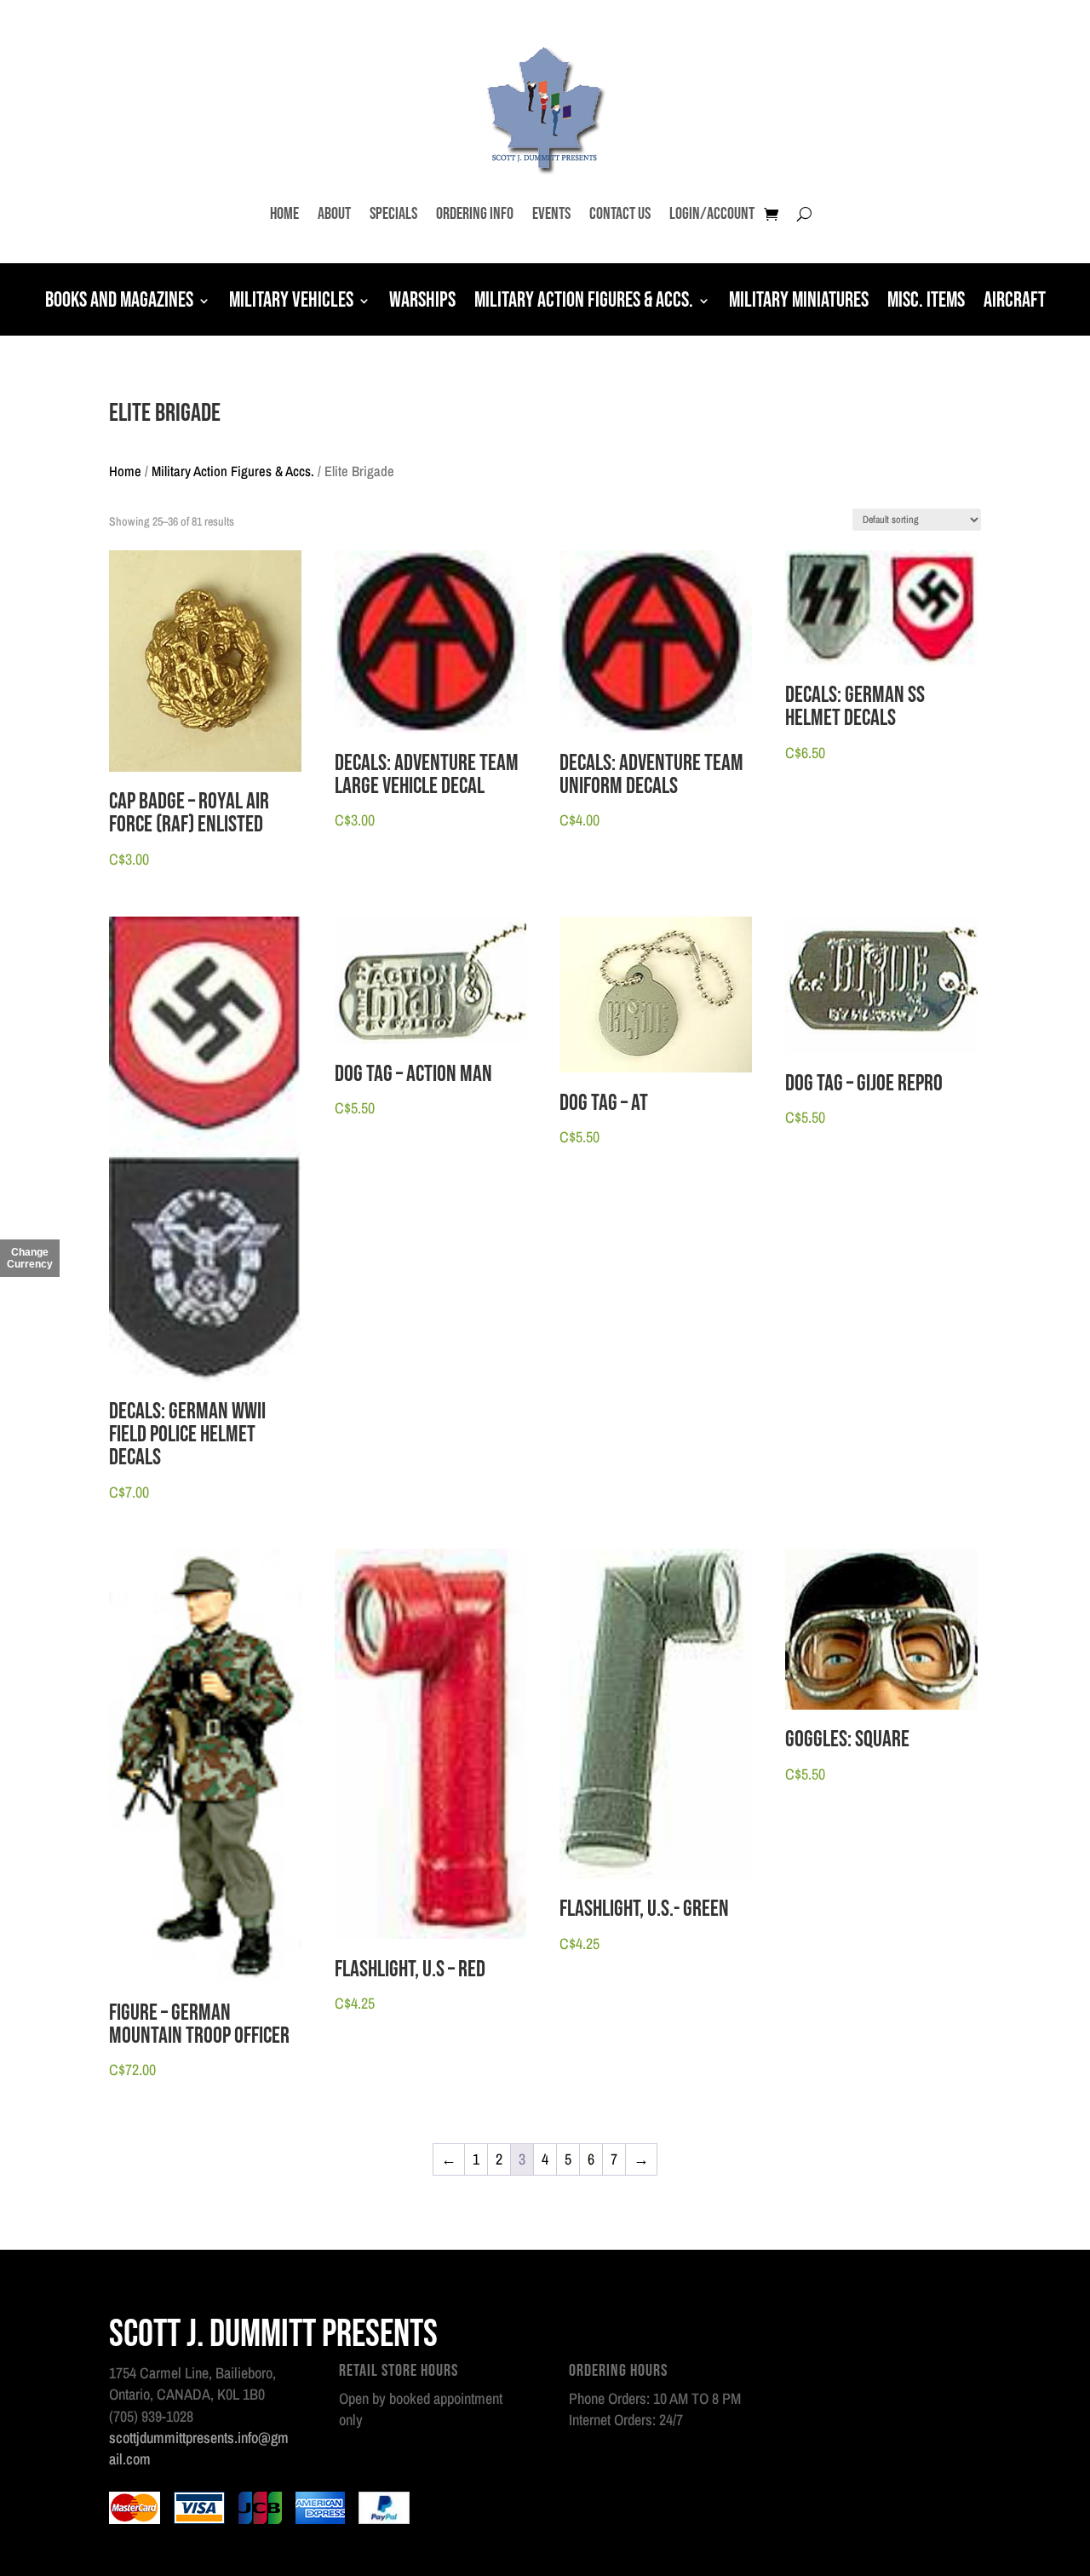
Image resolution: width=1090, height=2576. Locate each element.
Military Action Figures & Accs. (584, 302)
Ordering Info (475, 214)
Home (284, 214)
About (334, 214)
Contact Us (620, 214)
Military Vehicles (291, 302)
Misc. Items (926, 302)
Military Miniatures (799, 302)
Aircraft (1015, 302)
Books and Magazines (119, 302)
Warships (422, 302)
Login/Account (712, 214)
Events (551, 214)
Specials (393, 214)
